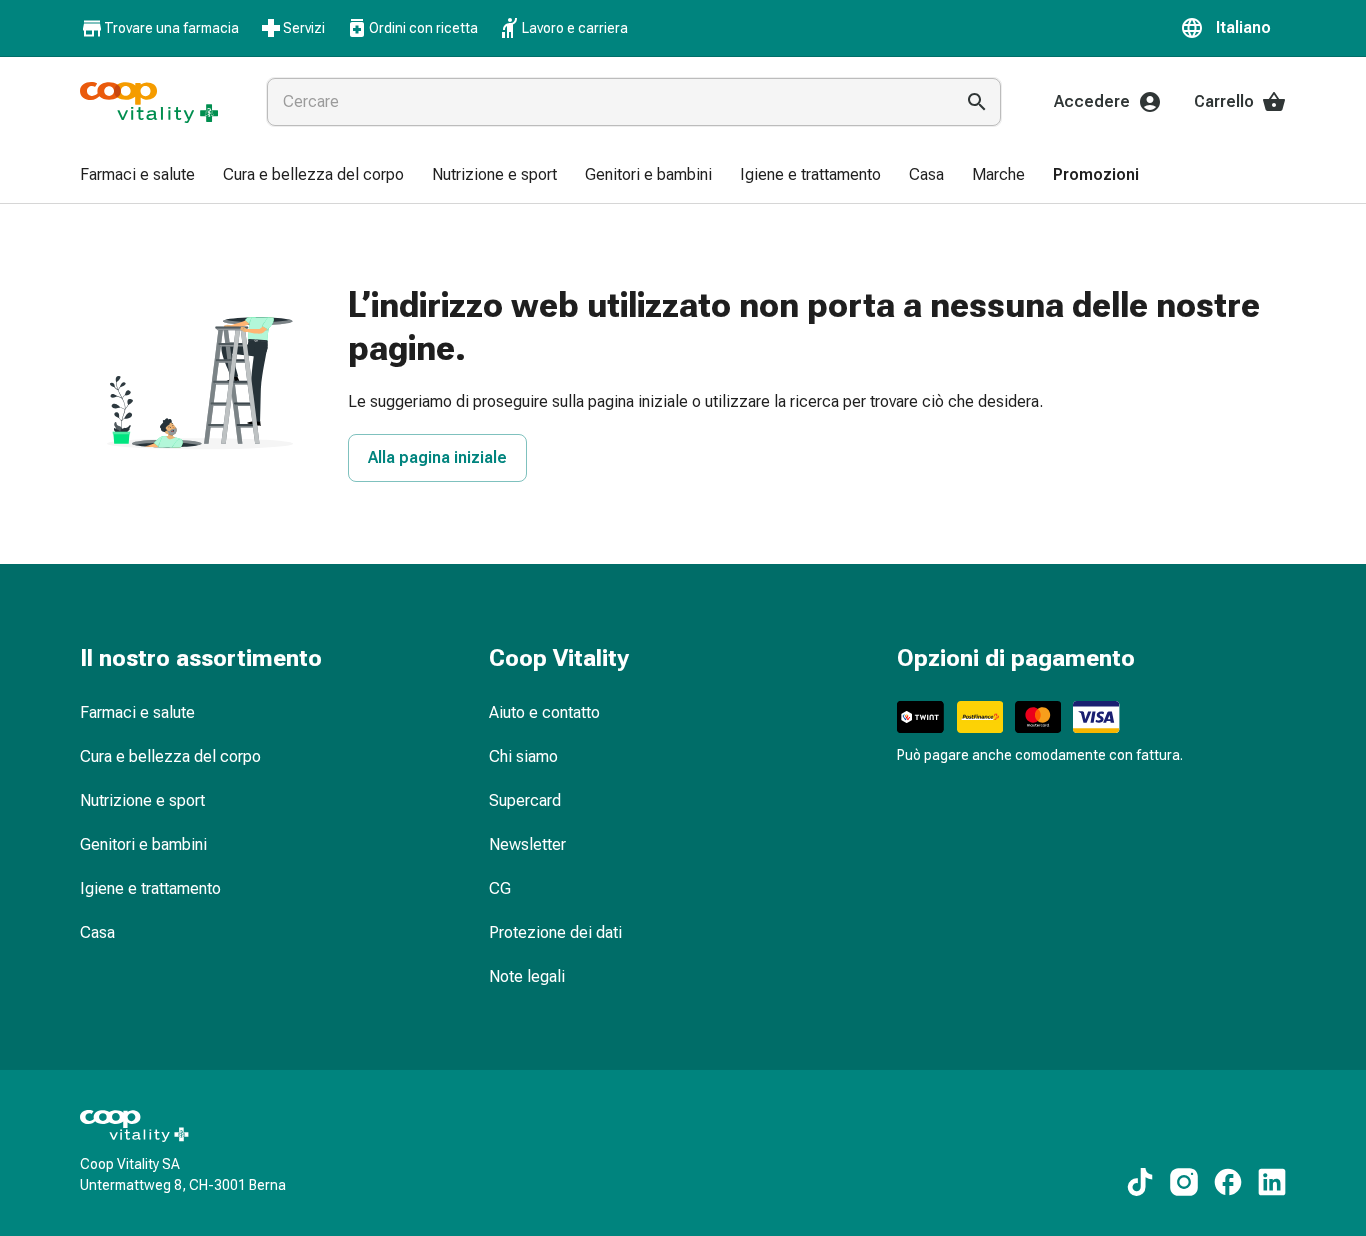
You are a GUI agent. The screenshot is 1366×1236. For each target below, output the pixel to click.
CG (500, 888)
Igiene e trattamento (150, 888)
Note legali (527, 976)
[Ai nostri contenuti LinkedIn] (1272, 1182)
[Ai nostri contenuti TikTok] (1140, 1182)
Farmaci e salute (137, 712)
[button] (1233, 28)
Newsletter (527, 844)
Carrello (1224, 101)
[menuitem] (137, 176)
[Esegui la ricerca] (977, 102)
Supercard (525, 800)
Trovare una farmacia (171, 28)
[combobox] (606, 102)
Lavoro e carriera (575, 28)
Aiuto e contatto (544, 712)
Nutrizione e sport (142, 800)
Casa (97, 932)
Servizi (304, 28)
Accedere (1092, 101)
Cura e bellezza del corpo (170, 756)
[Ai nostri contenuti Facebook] (1228, 1182)
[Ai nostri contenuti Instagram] (1184, 1182)
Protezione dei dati (555, 932)
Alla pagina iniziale (437, 457)
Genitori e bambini (143, 844)
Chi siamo (523, 756)
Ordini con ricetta (423, 28)
